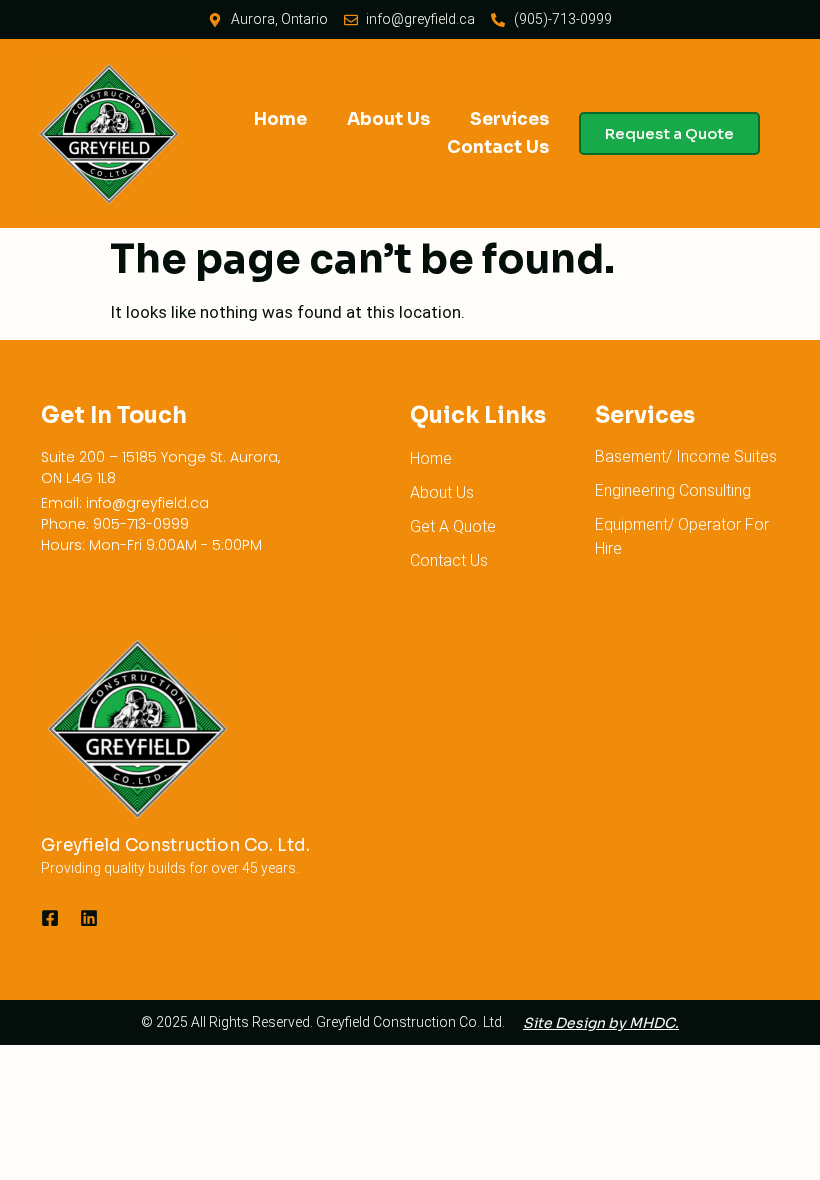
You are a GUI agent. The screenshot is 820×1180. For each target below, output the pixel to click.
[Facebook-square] (50, 918)
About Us (388, 119)
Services (509, 119)
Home (280, 119)
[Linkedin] (89, 918)
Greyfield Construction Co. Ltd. (175, 845)
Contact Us (498, 147)
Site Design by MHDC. (601, 1023)
